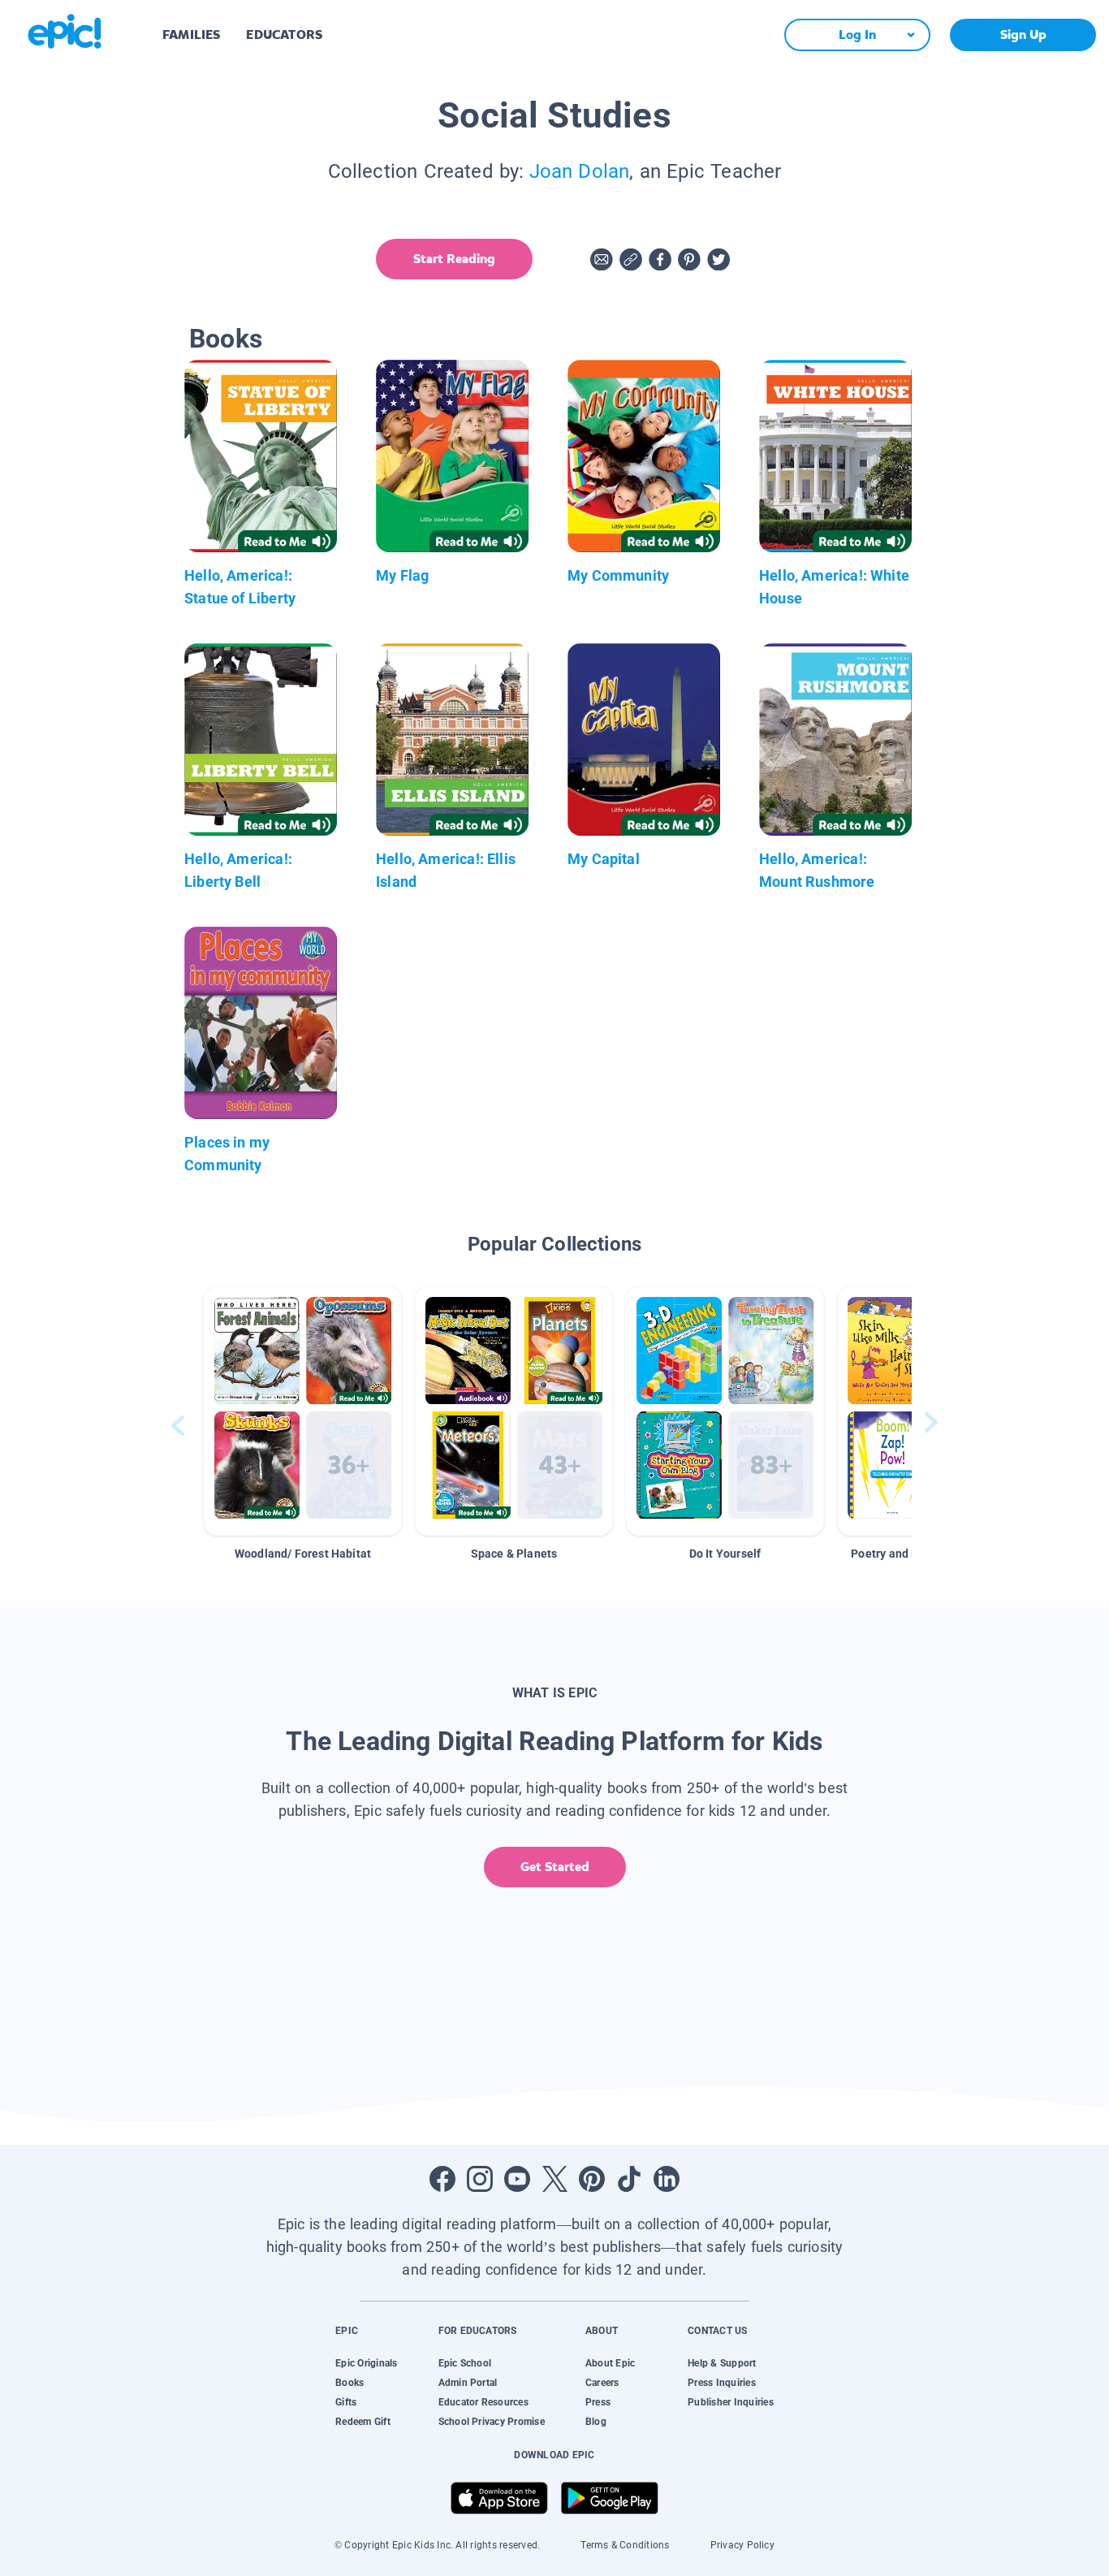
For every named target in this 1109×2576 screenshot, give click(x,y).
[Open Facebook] (442, 2179)
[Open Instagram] (480, 2179)
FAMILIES (191, 35)
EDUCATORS (284, 35)
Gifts (346, 2402)
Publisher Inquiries (731, 2402)
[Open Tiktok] (629, 2179)
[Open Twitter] (554, 2179)
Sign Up (1023, 35)
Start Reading (454, 259)
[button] (303, 1411)
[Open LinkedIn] (667, 2179)
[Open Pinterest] (592, 2179)
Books (350, 2383)
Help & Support (722, 2363)
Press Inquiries (722, 2383)
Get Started (555, 1867)
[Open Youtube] (517, 2179)
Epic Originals (366, 2363)
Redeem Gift (363, 2422)
